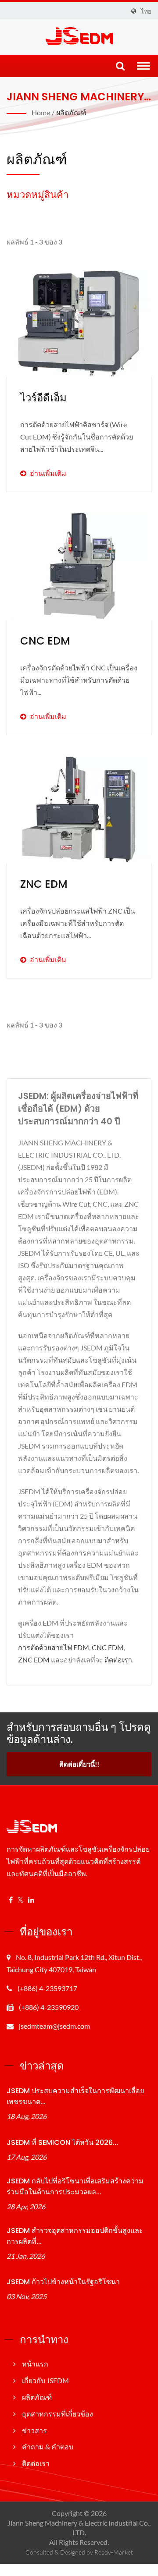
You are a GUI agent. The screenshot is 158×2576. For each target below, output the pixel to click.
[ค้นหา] (120, 66)
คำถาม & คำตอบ (48, 2447)
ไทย (146, 11)
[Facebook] (11, 1900)
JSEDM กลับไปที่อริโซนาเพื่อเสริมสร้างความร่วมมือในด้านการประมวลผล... (75, 2186)
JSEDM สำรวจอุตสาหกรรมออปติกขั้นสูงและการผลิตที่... (75, 2236)
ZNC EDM (44, 884)
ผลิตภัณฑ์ (71, 112)
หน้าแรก (35, 2364)
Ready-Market (114, 2552)
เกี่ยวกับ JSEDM (45, 2380)
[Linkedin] (31, 1900)
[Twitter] (20, 1900)
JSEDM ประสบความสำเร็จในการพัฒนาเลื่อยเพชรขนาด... (75, 2096)
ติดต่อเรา (118, 1660)
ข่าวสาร (34, 2430)
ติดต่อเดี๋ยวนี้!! (79, 1764)
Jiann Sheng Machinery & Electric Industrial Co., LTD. (79, 2528)
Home (41, 112)
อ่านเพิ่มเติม (77, 449)
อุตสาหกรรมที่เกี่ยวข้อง (57, 2414)
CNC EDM (45, 641)
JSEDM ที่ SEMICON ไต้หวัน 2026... (62, 2142)
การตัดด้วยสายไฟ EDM (54, 1647)
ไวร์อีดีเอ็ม (43, 398)
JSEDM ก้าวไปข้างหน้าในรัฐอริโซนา (63, 2282)
